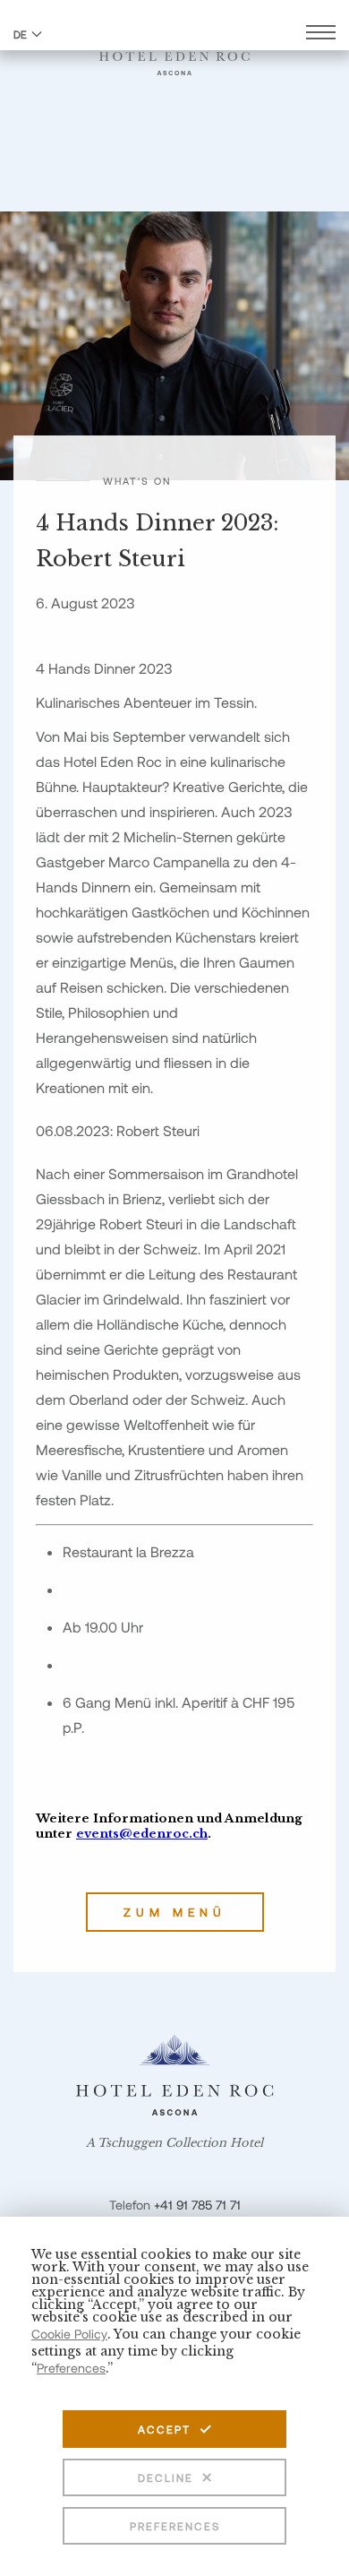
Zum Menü (175, 1912)
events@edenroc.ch (142, 1834)
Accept (164, 2429)
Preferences (175, 2526)
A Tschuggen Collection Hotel (174, 2143)
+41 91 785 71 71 (197, 2205)
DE (20, 34)
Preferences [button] (71, 2368)
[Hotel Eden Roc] (174, 53)
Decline (166, 2477)
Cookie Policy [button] (69, 2334)
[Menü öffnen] (321, 34)
